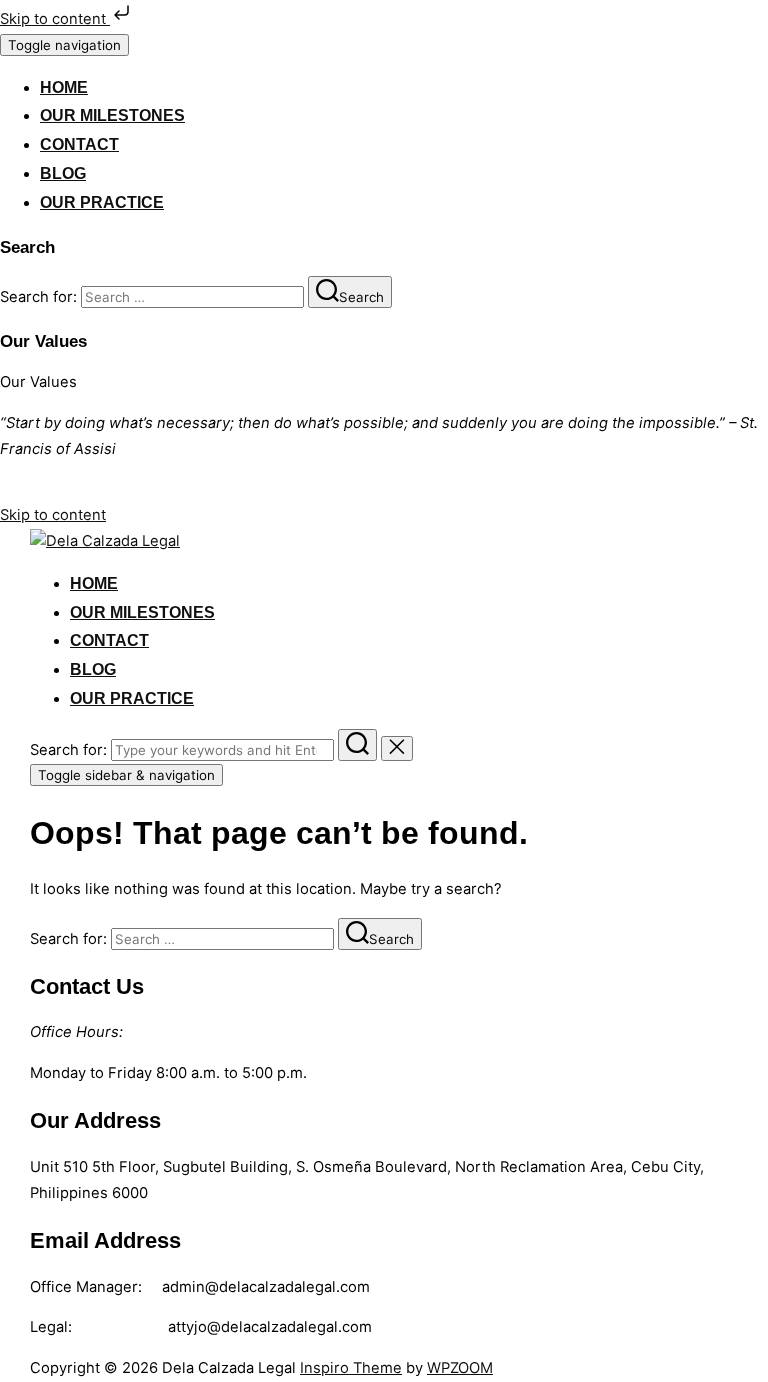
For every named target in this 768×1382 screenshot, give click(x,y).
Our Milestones (112, 115)
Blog (63, 173)
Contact (79, 144)
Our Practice (102, 202)
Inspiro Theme (351, 1368)
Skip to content (55, 19)
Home (64, 87)
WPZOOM (460, 1368)
